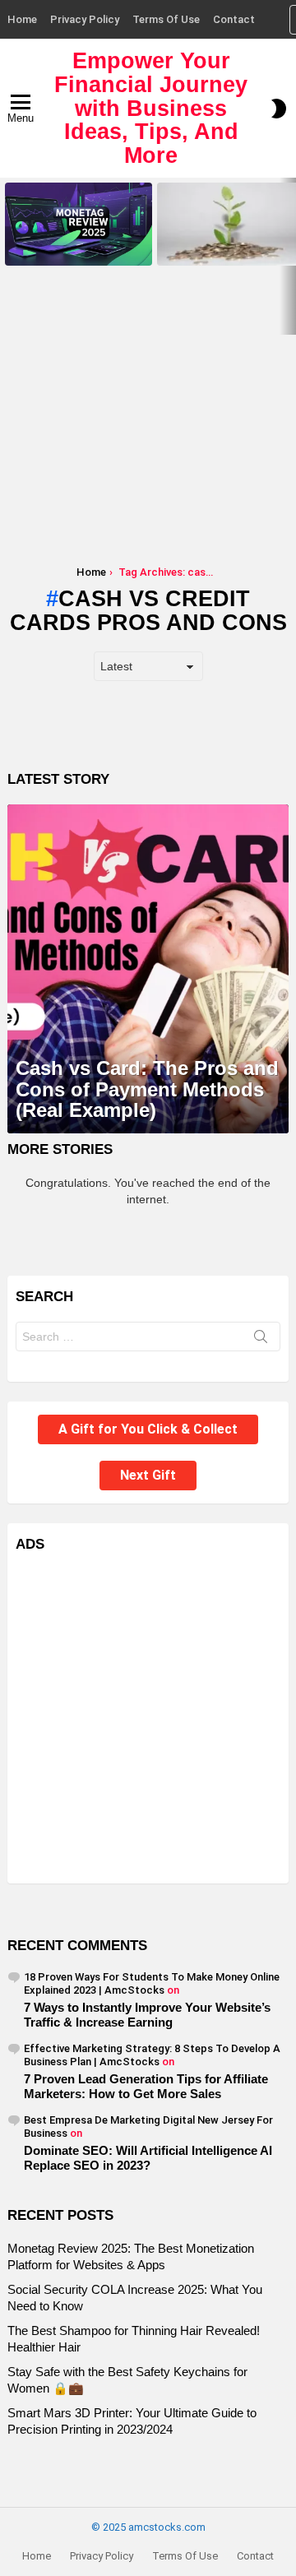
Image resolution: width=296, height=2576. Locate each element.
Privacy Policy (85, 19)
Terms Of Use (166, 19)
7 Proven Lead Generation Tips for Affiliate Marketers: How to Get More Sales (146, 2086)
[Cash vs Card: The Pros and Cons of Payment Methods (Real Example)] (148, 969)
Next (288, 256)
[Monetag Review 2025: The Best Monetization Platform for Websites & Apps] (79, 224)
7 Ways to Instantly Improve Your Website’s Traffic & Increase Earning (147, 2015)
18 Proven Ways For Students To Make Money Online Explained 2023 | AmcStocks (152, 1983)
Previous (8, 256)
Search (261, 1340)
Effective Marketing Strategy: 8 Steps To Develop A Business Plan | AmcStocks (152, 2055)
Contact (234, 19)
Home (22, 19)
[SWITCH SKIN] (279, 109)
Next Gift (148, 1475)
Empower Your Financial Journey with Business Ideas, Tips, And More (151, 108)
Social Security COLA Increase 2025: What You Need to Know (227, 248)
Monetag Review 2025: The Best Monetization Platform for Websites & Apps (78, 243)
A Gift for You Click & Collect (148, 1429)
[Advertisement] (148, 426)
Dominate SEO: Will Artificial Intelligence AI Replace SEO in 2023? (148, 2158)
